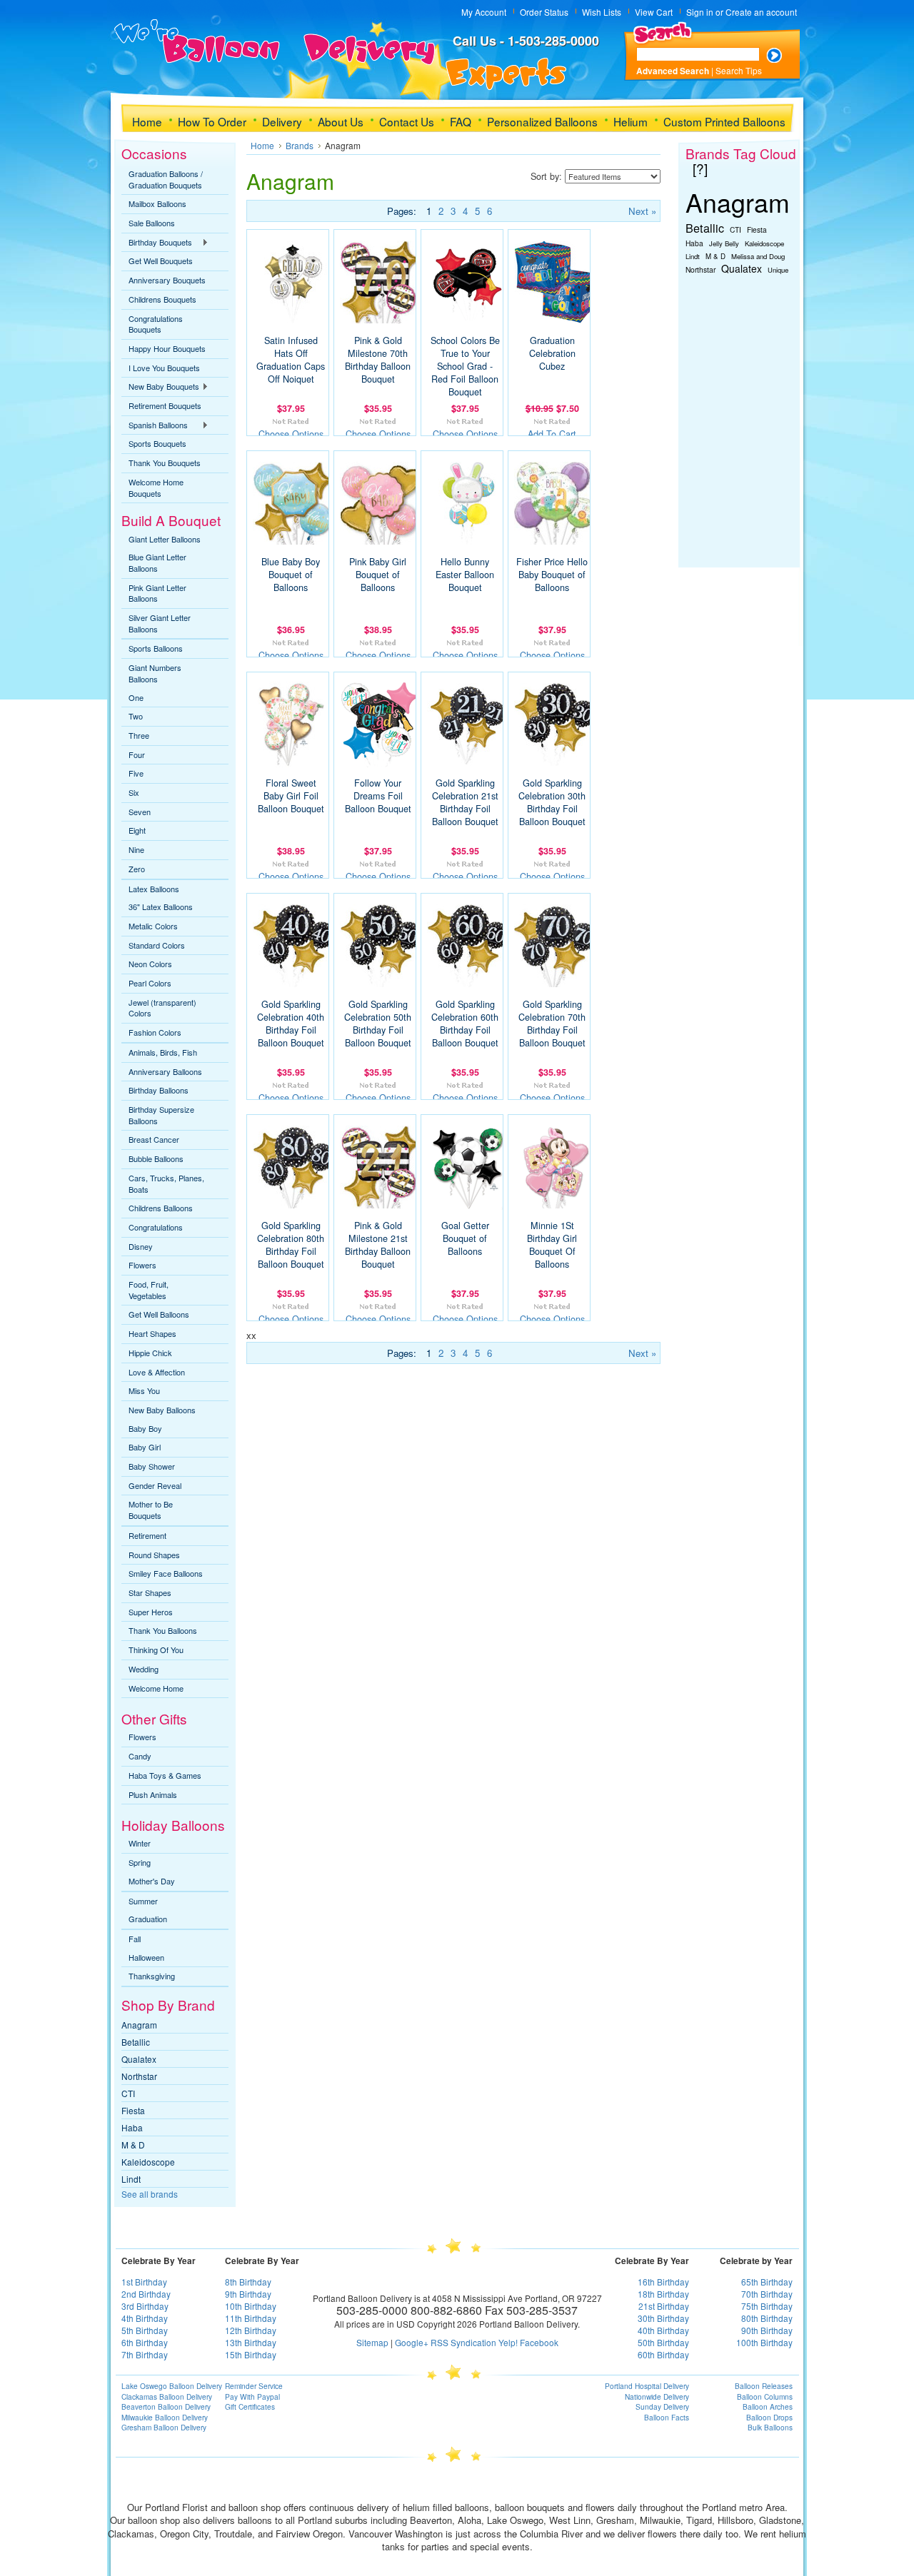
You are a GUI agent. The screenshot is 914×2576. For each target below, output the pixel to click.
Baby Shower (152, 1466)
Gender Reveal (155, 1485)
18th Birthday (663, 2294)
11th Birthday (251, 2318)
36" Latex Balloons (161, 906)
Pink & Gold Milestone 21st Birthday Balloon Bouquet (378, 1245)
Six (134, 792)
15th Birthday (251, 2354)
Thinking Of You (156, 1650)
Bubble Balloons (156, 1158)
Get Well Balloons (159, 1314)
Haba (132, 2127)
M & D (133, 2145)
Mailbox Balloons (157, 203)
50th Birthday (663, 2342)
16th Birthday (663, 2282)
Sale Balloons (152, 223)
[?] (700, 168)
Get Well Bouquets (161, 261)
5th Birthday (145, 2330)
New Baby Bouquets (160, 387)
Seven (140, 812)
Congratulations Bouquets (156, 324)
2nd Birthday (146, 2294)
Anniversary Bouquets (167, 280)
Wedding (144, 1669)
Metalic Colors (153, 926)
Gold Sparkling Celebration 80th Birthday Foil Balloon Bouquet (291, 1245)
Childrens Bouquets (162, 299)
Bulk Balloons (770, 2428)
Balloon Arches (768, 2407)
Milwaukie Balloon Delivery (165, 2418)
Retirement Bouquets (165, 405)
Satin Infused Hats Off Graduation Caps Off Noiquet (291, 360)
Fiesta (133, 2110)
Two (136, 716)
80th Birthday (767, 2318)
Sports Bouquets (157, 443)
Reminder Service (254, 2386)
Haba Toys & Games (165, 1775)
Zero (137, 869)
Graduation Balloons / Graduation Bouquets (166, 179)
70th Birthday (767, 2294)
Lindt (131, 2179)
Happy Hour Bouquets (167, 348)
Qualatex (139, 2059)
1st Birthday (144, 2282)
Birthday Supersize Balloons (161, 1115)
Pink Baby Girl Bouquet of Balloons (378, 575)
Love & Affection (157, 1372)
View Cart (654, 12)
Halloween (146, 1957)
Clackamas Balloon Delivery (167, 2397)
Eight (137, 830)
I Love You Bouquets (164, 368)
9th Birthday (248, 2294)
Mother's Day (152, 1881)
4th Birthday (145, 2318)
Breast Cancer (154, 1139)
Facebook (539, 2342)
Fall (135, 1939)
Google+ (412, 2342)
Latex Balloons (154, 889)
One (136, 697)
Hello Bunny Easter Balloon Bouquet (465, 575)
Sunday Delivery (662, 2407)
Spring (140, 1862)
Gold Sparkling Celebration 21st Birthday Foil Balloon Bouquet (465, 802)
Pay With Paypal (252, 2397)
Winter (140, 1843)
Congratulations (156, 1227)
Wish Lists (602, 12)
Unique (778, 270)
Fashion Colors (155, 1032)
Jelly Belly (724, 243)
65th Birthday (767, 2282)
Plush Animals (153, 1794)
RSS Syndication (463, 2342)
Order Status (544, 12)
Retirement (147, 1535)
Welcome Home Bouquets (156, 488)
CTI (128, 2093)
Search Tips (739, 70)
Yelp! (508, 2342)
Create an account (761, 12)
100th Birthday (764, 2342)
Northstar (139, 2076)
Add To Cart (552, 434)
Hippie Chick (150, 1353)
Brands (300, 145)
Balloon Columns (765, 2397)
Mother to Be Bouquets (151, 1510)
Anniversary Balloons (165, 1071)
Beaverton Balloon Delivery (166, 2407)
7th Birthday (145, 2354)
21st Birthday (664, 2306)
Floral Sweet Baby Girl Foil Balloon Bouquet (291, 796)
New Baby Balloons (162, 1410)
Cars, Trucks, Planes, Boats (166, 1183)
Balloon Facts (667, 2418)
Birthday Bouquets (157, 243)
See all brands (150, 2194)
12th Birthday (251, 2330)
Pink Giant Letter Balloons (157, 593)
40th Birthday (663, 2330)
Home (262, 145)
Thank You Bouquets (165, 463)
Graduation (148, 1919)
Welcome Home (156, 1688)
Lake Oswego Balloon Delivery (172, 2386)
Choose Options (291, 434)
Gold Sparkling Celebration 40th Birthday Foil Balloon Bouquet (291, 1024)
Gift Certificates (250, 2407)
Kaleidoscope (148, 2162)
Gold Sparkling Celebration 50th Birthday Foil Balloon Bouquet (378, 1024)
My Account (484, 12)
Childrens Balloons (161, 1208)
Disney (141, 1246)
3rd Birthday (145, 2306)
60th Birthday (663, 2354)
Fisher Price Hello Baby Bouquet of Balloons (552, 575)
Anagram (139, 2025)
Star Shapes (150, 1592)
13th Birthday (251, 2342)
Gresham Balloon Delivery (164, 2428)
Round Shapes (154, 1555)
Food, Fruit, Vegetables (149, 1290)
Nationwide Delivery (657, 2397)
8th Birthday (248, 2282)
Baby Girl (145, 1447)
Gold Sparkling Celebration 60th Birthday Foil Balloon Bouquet (465, 1024)
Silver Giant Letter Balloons (160, 623)
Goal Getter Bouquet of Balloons (465, 1238)
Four (137, 754)
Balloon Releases (764, 2386)
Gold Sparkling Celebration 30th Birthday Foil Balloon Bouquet (552, 802)
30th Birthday (663, 2318)
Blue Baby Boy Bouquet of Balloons (291, 575)
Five (136, 773)
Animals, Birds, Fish (163, 1052)
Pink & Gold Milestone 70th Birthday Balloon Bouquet (378, 360)
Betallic (136, 2042)
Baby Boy (145, 1428)
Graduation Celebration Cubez (552, 353)
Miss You (144, 1390)
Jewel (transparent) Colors (162, 1008)
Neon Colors (150, 964)
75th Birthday (767, 2306)
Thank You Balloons (163, 1630)
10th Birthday (251, 2306)
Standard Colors (157, 945)
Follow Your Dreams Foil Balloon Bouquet (378, 796)
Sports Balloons (156, 648)
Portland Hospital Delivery (647, 2386)
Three (139, 735)
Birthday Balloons (159, 1090)
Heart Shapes (152, 1333)
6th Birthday (145, 2342)
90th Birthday (767, 2330)
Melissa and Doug (758, 256)
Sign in (700, 12)
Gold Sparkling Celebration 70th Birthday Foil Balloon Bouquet (552, 1024)
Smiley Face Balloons (166, 1573)
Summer (143, 1901)
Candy (140, 1756)
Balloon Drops (769, 2418)
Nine (136, 849)
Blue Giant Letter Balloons (157, 562)
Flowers (142, 1265)
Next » (642, 211)
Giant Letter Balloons (165, 539)
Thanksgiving (152, 1976)
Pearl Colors (150, 983)
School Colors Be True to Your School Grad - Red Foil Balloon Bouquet (465, 366)
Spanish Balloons (155, 425)
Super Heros (151, 1612)
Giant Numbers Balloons (155, 673)
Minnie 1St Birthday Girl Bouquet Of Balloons (552, 1245)
